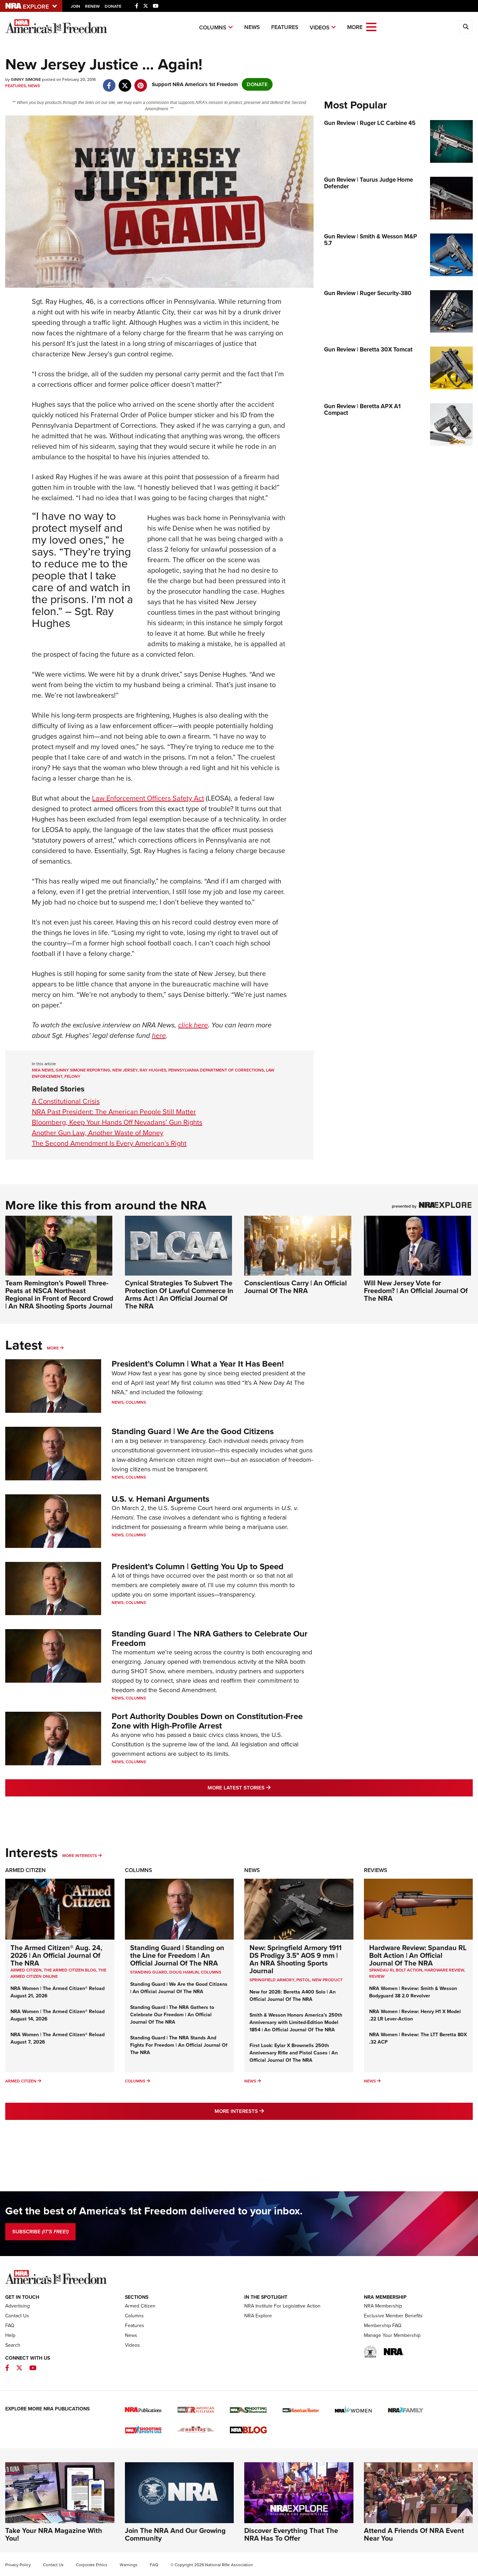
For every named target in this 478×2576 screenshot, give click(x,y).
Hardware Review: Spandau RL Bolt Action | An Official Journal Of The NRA (418, 1955)
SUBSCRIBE (40, 2232)
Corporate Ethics (92, 2565)
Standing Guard (149, 1972)
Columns (213, 27)
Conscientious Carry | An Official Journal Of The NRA (296, 1287)
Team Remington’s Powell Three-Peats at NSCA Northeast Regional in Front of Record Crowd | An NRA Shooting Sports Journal (59, 1294)
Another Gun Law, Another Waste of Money (98, 1133)
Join (75, 6)
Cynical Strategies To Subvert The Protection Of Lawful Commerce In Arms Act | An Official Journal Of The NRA (179, 1294)
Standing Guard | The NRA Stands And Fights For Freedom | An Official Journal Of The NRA (179, 2045)
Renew (92, 6)
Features (285, 27)
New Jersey (125, 1070)
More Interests (80, 1856)
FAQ (10, 2326)
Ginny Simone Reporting (83, 1070)
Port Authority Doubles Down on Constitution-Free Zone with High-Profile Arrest (207, 1721)
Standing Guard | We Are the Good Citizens (193, 1431)
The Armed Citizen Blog (70, 1970)
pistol (303, 1980)
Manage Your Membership (392, 2335)
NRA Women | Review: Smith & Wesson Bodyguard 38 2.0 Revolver (413, 1992)
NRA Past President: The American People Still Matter (114, 1112)
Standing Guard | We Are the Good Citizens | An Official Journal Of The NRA (179, 1988)
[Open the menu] (371, 26)
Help (10, 2335)
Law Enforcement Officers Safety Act (148, 798)
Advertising (17, 2306)
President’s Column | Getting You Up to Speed (198, 1566)
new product (327, 1980)
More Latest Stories (267, 1788)
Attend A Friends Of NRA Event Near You (414, 2534)
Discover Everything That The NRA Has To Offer (291, 2534)
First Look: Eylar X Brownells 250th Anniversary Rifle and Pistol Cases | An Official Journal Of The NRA (294, 2053)
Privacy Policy (18, 2565)
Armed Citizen (26, 1870)
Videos (320, 27)
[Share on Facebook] (109, 82)
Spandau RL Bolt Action (396, 1970)
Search (13, 2345)
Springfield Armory (272, 1980)
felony (72, 1076)
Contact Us (17, 2316)
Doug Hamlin (184, 1972)
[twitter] (125, 82)
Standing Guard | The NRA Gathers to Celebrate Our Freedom (210, 1638)
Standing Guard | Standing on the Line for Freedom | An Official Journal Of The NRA (177, 1955)
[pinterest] (140, 82)
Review (377, 1976)
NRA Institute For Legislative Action (282, 2306)
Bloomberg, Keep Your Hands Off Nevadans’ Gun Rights (117, 1122)
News (252, 27)
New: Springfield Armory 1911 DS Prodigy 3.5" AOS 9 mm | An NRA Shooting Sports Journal (296, 1959)
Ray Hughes (153, 1070)
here (159, 1035)
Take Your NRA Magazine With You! (54, 2534)
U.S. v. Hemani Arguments (160, 1499)
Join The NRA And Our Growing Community (175, 2534)
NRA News (43, 1070)
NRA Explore (258, 2316)
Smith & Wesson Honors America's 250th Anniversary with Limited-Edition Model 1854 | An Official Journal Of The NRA (296, 2022)
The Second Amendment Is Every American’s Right (109, 1143)
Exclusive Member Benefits (393, 2316)
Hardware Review (444, 1970)
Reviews (376, 1870)
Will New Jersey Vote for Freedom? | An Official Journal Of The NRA (416, 1291)
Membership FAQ (383, 2326)
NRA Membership (383, 2306)
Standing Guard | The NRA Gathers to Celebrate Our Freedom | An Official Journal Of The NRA (172, 2015)
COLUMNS (211, 1972)
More (53, 1348)
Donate (113, 6)
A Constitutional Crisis (66, 1101)
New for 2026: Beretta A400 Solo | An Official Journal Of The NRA (293, 1996)
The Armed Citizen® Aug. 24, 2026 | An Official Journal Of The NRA (56, 1955)
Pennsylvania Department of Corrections (216, 1070)
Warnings (129, 2565)
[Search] (466, 27)
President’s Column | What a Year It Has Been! (198, 1364)
